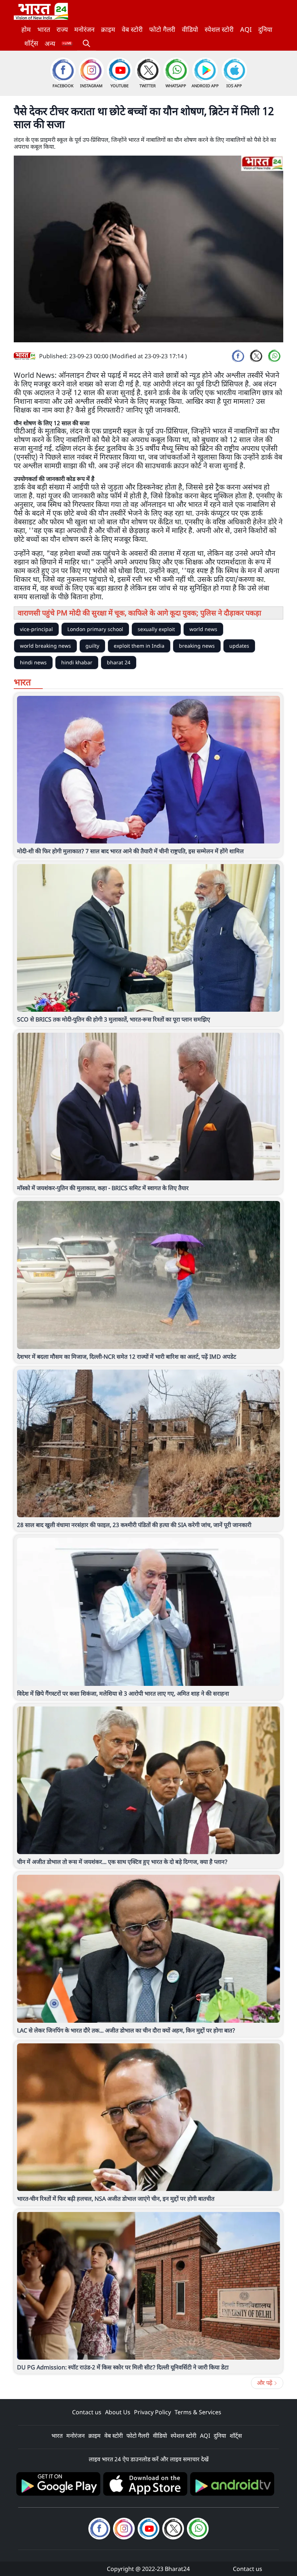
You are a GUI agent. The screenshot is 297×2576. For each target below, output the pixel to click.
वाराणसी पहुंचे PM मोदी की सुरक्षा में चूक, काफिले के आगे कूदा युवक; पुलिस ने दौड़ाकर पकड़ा (139, 613)
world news (203, 629)
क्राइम (108, 29)
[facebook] (238, 356)
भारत (44, 29)
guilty (92, 646)
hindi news (33, 662)
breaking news (197, 646)
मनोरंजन (84, 29)
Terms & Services (198, 2412)
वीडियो (190, 29)
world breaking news (45, 646)
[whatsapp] (274, 356)
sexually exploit (156, 629)
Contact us (87, 2412)
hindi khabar (77, 662)
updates (239, 646)
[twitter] (256, 356)
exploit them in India (139, 646)
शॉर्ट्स (31, 43)
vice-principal (36, 629)
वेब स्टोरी (132, 29)
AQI (246, 29)
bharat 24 (119, 662)
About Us (118, 2412)
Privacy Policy (152, 2412)
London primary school (95, 629)
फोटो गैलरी (162, 29)
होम (26, 29)
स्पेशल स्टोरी (219, 29)
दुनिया (265, 29)
